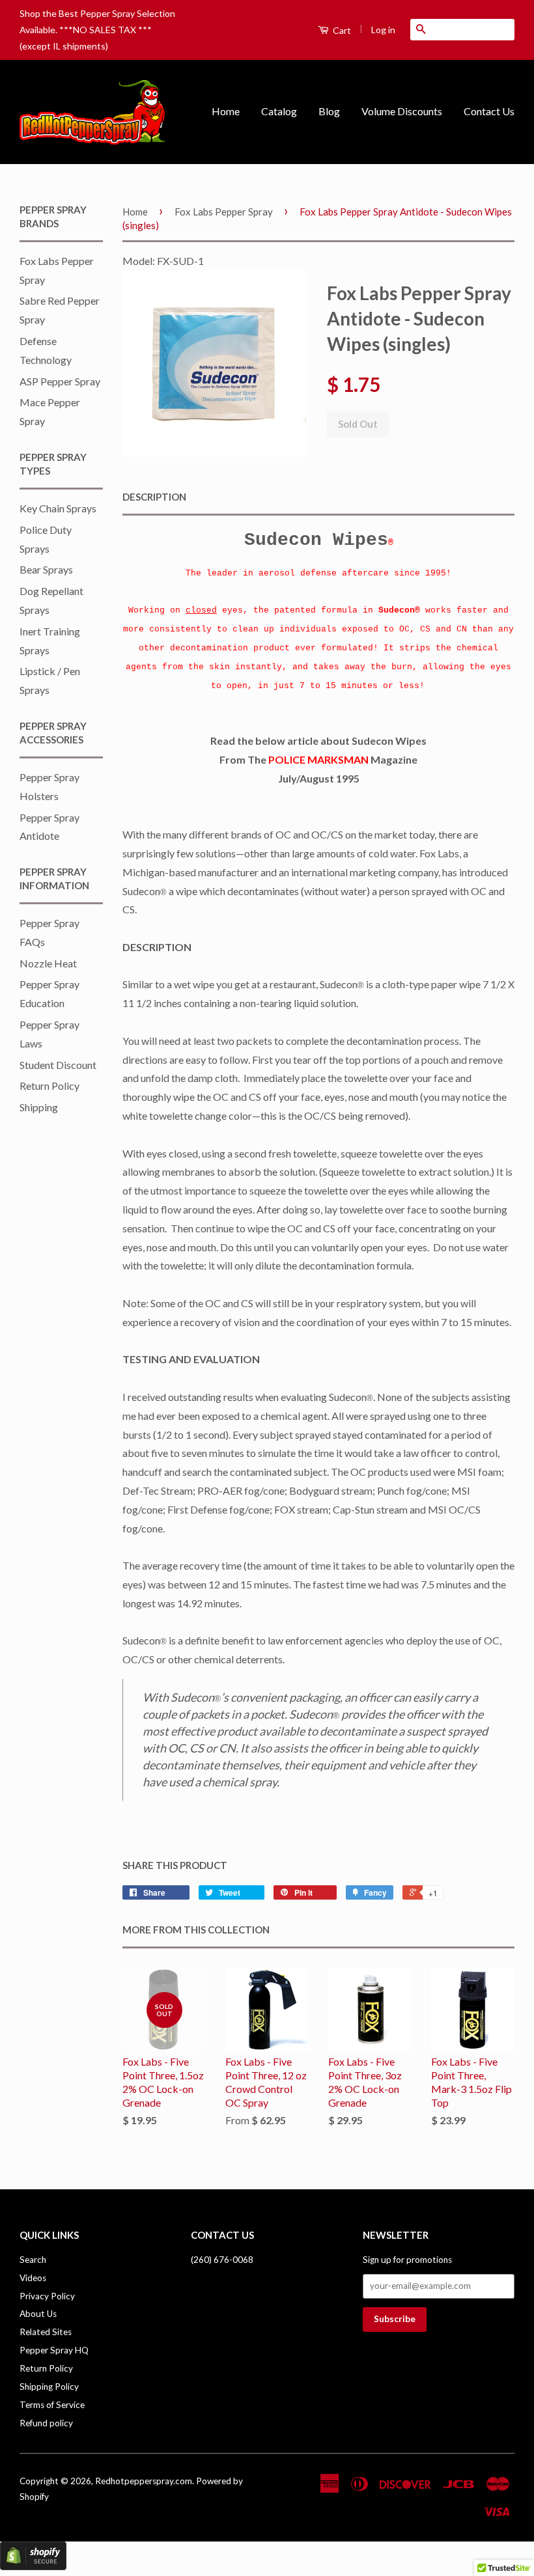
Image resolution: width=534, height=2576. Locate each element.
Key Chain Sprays (58, 508)
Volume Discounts (402, 111)
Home (226, 111)
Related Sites (46, 2332)
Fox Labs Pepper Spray (224, 212)
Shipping (39, 1107)
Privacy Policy (47, 2296)
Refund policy (46, 2423)
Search (33, 2260)
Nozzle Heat (48, 963)
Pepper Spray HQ (54, 2350)
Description (154, 497)
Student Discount (58, 1065)
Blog (329, 111)
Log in (383, 30)
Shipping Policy (49, 2387)
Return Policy (49, 1086)
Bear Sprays (46, 569)
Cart (341, 30)
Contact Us (489, 111)
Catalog (279, 111)
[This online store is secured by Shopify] (33, 2566)
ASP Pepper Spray (60, 381)
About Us (38, 2314)
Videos (33, 2278)
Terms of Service (52, 2405)
